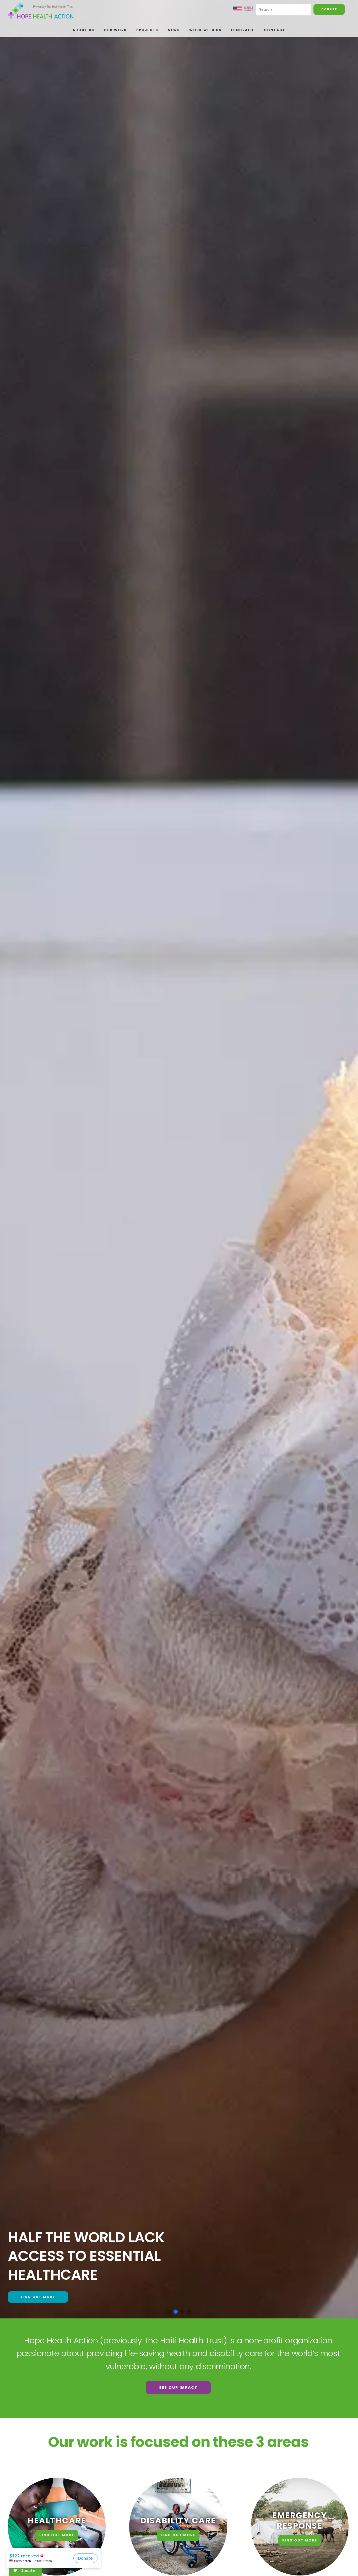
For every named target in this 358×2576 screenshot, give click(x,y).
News (174, 30)
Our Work (115, 30)
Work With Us (205, 30)
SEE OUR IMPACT (178, 2388)
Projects (147, 30)
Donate (329, 9)
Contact (275, 30)
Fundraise (243, 30)
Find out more (38, 2297)
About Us (83, 30)
